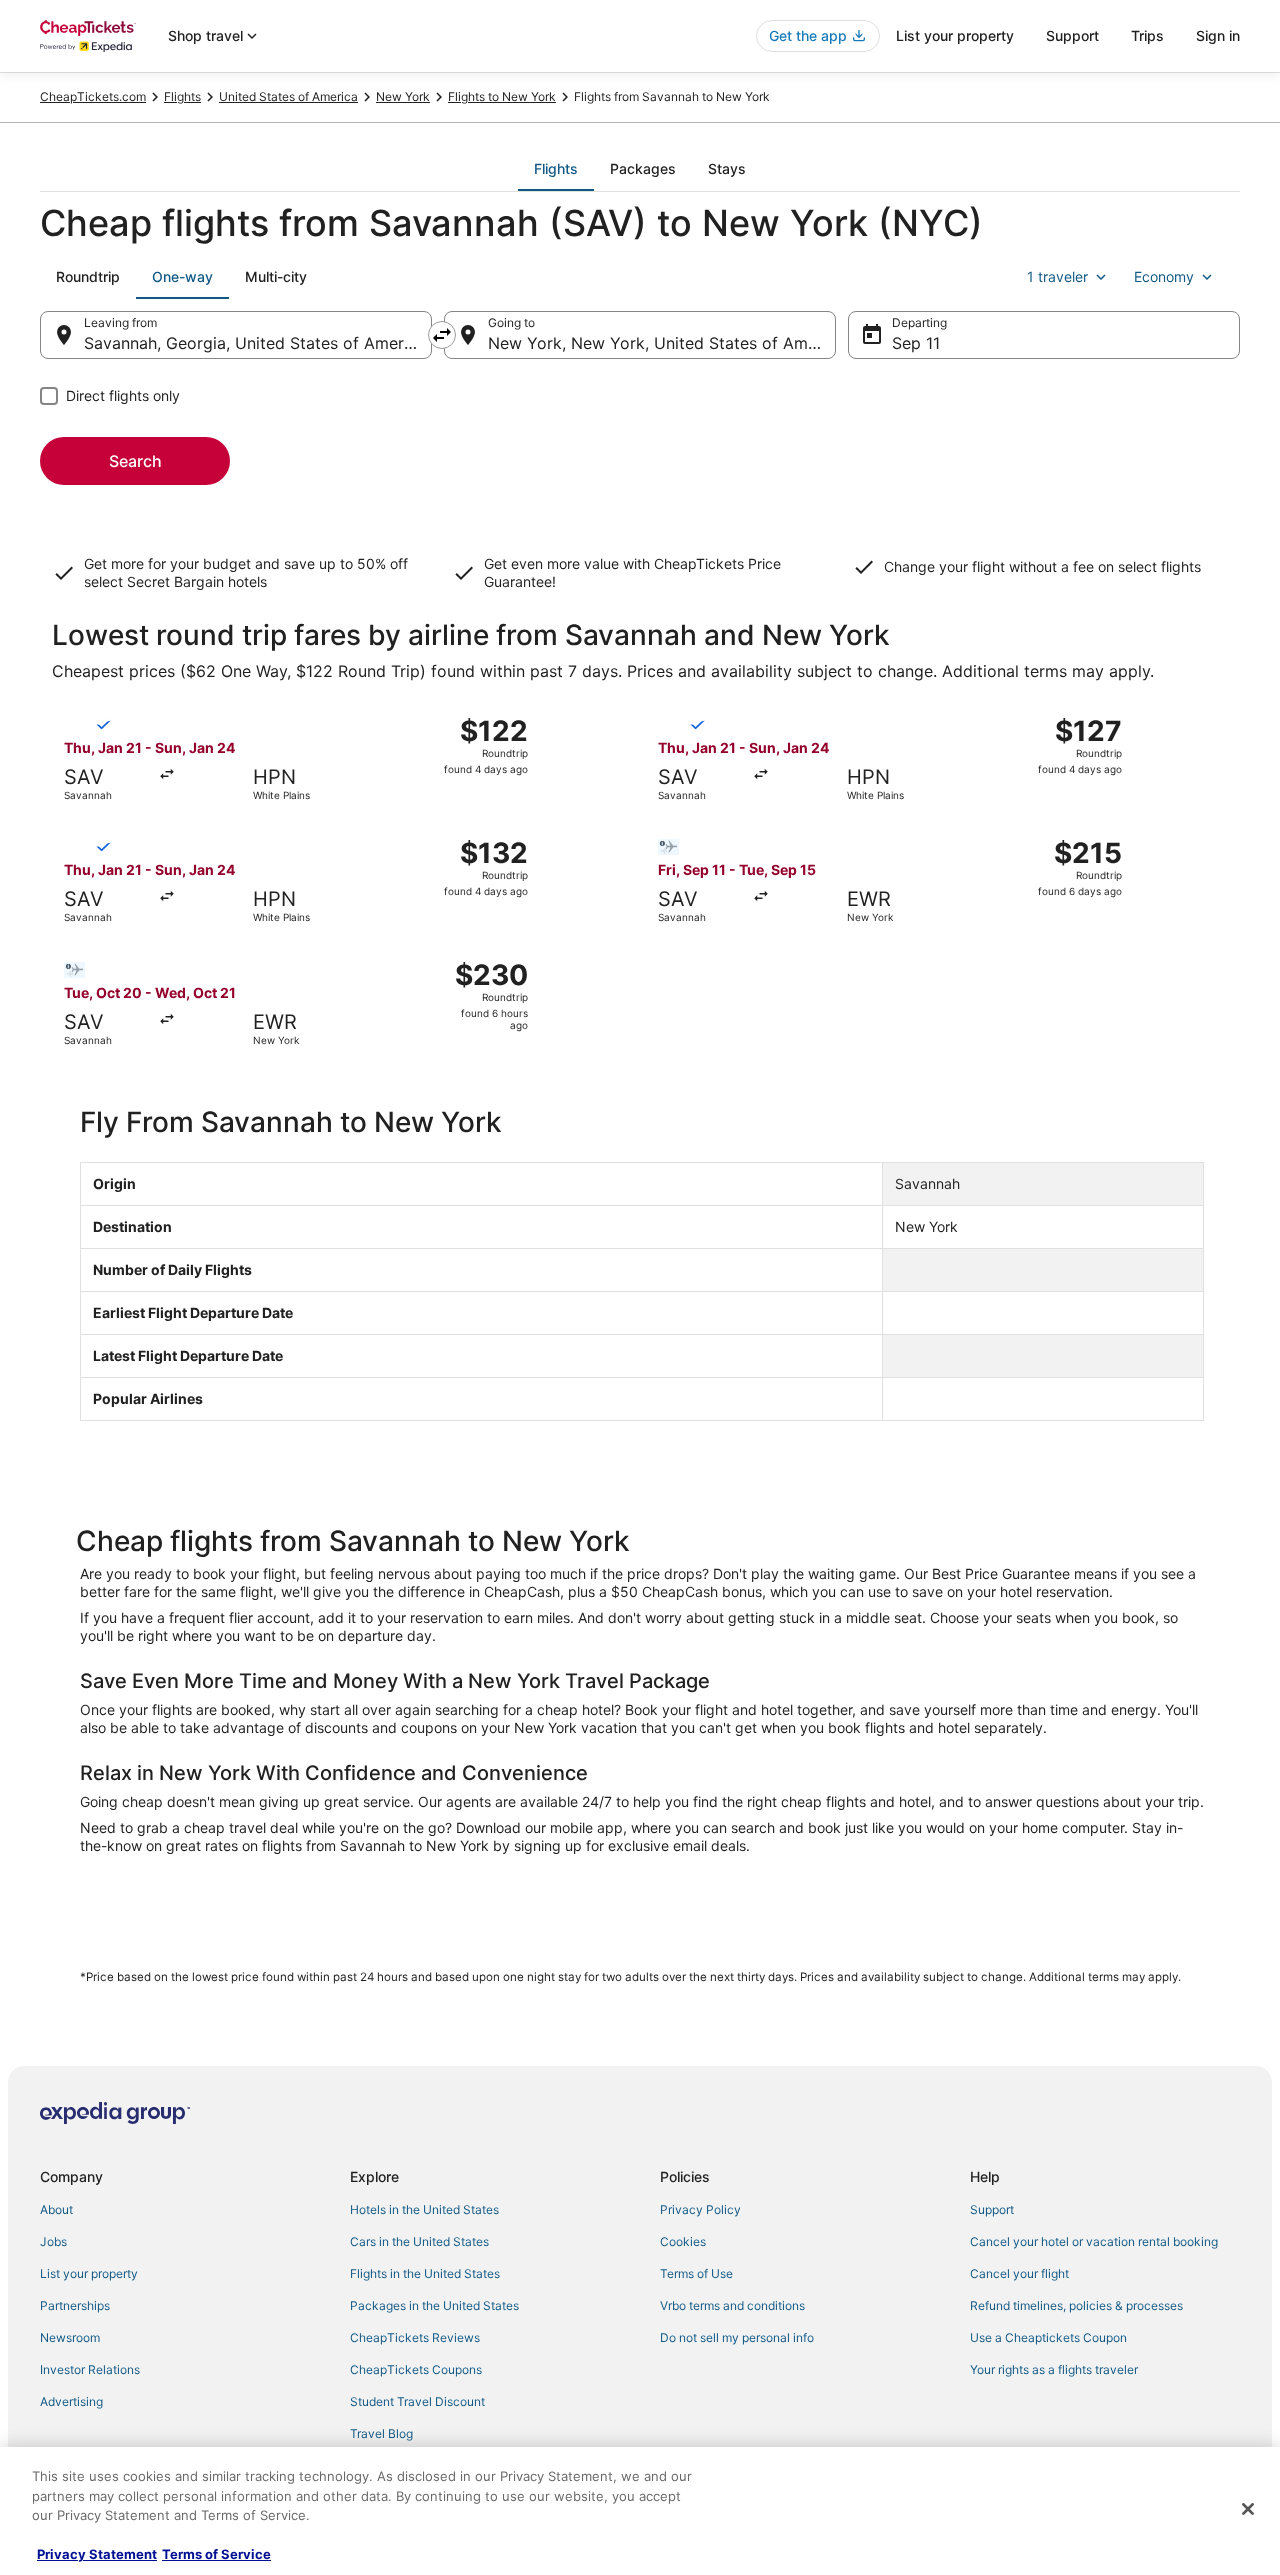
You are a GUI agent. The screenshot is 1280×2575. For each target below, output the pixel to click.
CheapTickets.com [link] (93, 96)
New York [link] (403, 96)
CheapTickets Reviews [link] (415, 2337)
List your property (955, 35)
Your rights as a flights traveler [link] (1054, 2369)
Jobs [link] (53, 2241)
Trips (1147, 35)
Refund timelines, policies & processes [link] (1076, 2305)
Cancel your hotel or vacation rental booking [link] (1094, 2241)
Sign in (1218, 35)
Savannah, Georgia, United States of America (255, 343)
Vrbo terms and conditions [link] (732, 2305)
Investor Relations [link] (90, 2369)
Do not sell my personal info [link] (737, 2337)
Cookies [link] (683, 2241)
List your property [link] (89, 2273)
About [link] (56, 2209)
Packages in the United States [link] (434, 2305)
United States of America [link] (288, 96)
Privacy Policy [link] (700, 2209)
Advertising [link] (71, 2401)
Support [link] (992, 2209)
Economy (1164, 276)
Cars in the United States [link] (419, 2241)
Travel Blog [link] (381, 2433)
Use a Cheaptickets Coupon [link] (1048, 2337)
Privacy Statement (97, 2554)
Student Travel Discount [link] (417, 2401)
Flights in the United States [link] (425, 2273)
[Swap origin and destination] (442, 335)
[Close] (1248, 2509)
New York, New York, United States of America (662, 343)
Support (1072, 35)
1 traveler (1057, 276)
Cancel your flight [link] (1019, 2273)
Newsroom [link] (70, 2337)
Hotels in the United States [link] (424, 2209)
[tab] (556, 169)
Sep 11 (916, 343)
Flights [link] (182, 96)
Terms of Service (216, 2554)
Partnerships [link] (75, 2305)
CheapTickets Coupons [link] (416, 2369)
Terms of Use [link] (696, 2273)
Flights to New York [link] (502, 96)
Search (135, 461)
